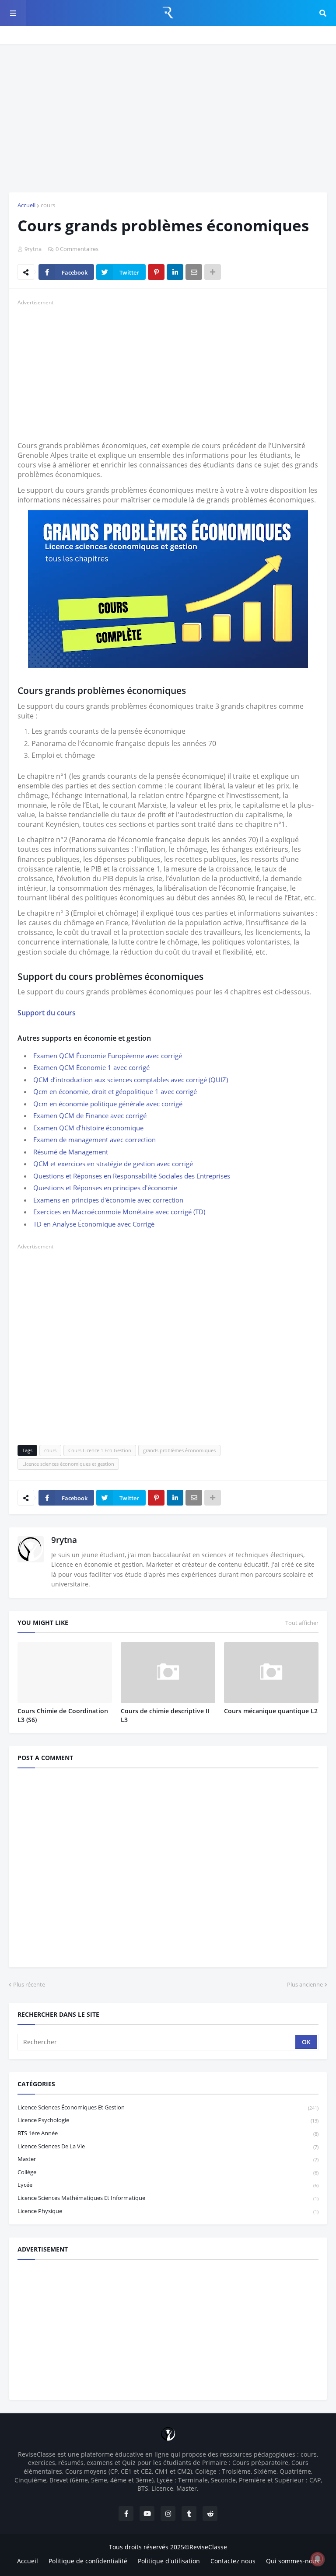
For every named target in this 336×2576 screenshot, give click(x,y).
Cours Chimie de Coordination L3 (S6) (63, 1715)
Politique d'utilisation (169, 2561)
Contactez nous (233, 2561)
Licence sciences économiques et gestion (68, 1464)
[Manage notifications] (318, 2559)
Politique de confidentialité (88, 2561)
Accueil (26, 205)
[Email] (194, 272)
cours (48, 205)
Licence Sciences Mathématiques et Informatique (168, 2198)
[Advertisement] (168, 118)
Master (168, 2159)
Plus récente (29, 1984)
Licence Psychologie (168, 2120)
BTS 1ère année (168, 2133)
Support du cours (47, 1013)
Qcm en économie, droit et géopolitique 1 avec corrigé (115, 1091)
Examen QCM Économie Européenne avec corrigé (108, 1056)
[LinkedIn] (175, 272)
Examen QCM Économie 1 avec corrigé (91, 1067)
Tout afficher (302, 1623)
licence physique (168, 2211)
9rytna (64, 1540)
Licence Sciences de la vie (168, 2146)
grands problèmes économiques (179, 1450)
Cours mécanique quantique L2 (271, 1711)
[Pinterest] (156, 272)
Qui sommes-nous (293, 2561)
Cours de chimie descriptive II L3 (165, 1715)
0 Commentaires (77, 249)
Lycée (168, 2185)
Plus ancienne (305, 1984)
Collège (168, 2172)
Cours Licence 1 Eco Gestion (100, 1450)
